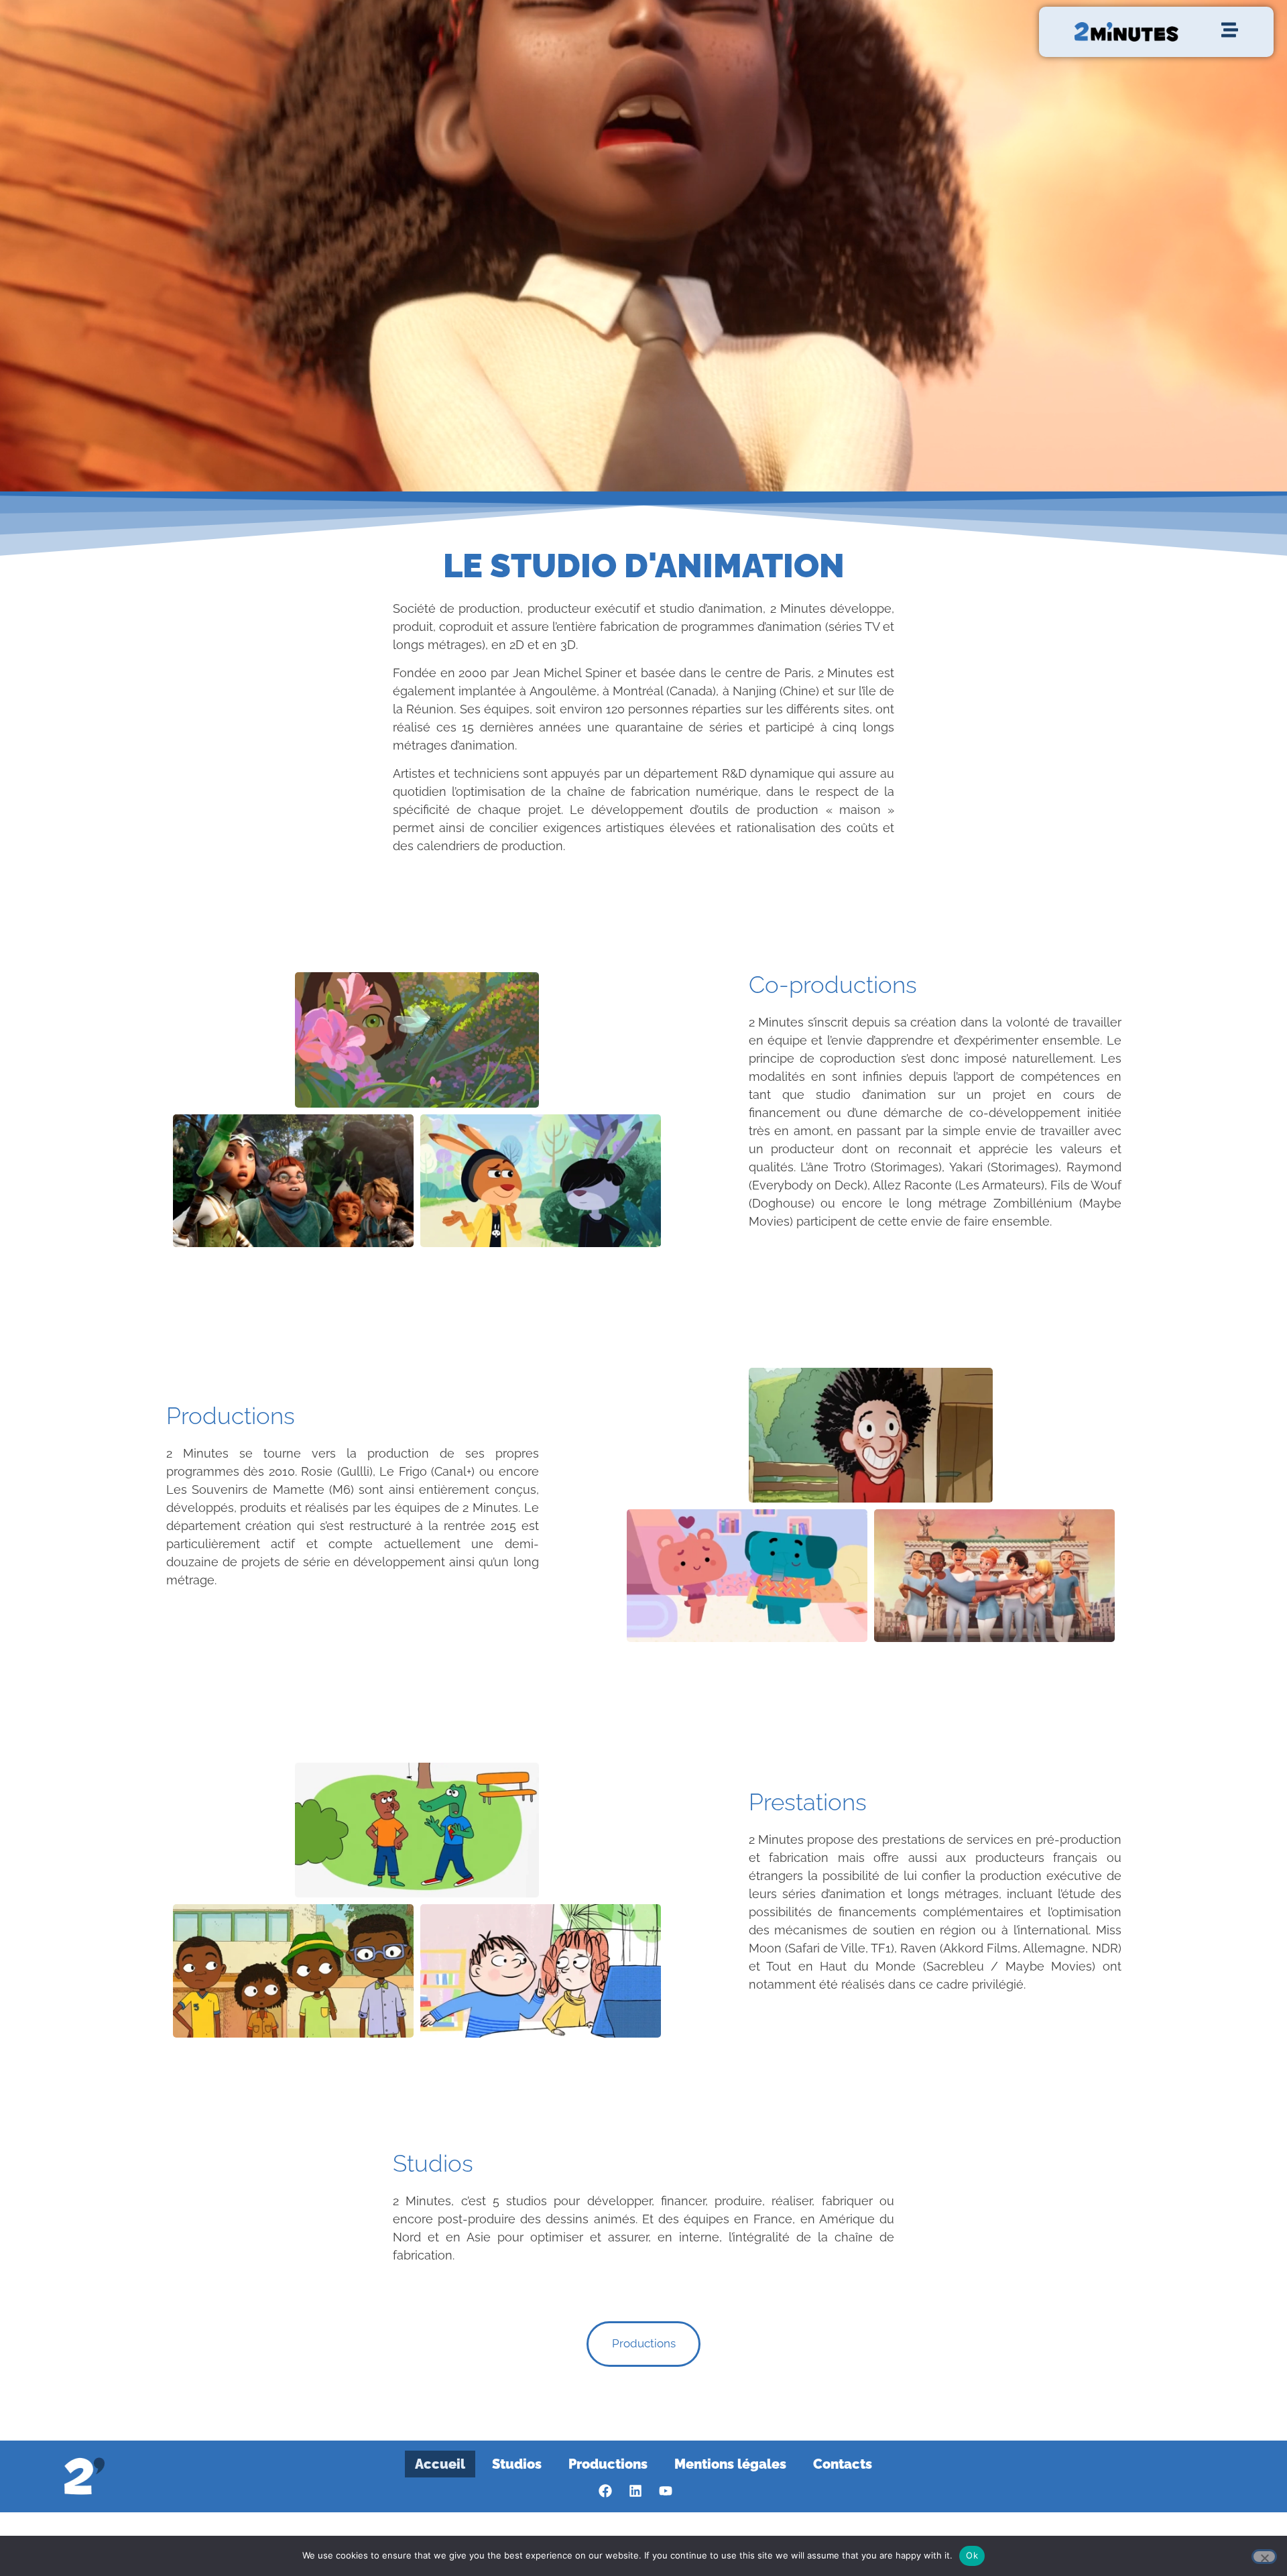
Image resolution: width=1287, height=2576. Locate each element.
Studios (517, 2464)
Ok (972, 2555)
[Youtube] (666, 2491)
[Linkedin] (635, 2491)
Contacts (843, 2464)
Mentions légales (730, 2464)
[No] (1264, 2557)
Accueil (440, 2464)
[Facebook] (605, 2491)
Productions (608, 2464)
